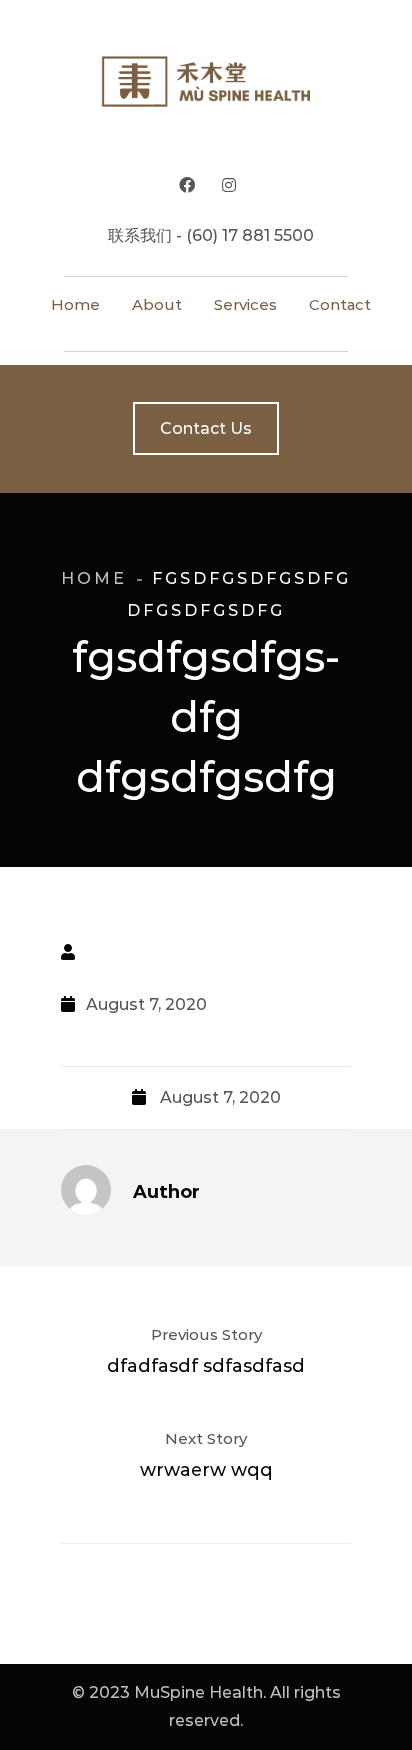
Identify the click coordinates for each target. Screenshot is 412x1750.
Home (94, 578)
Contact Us (206, 428)
